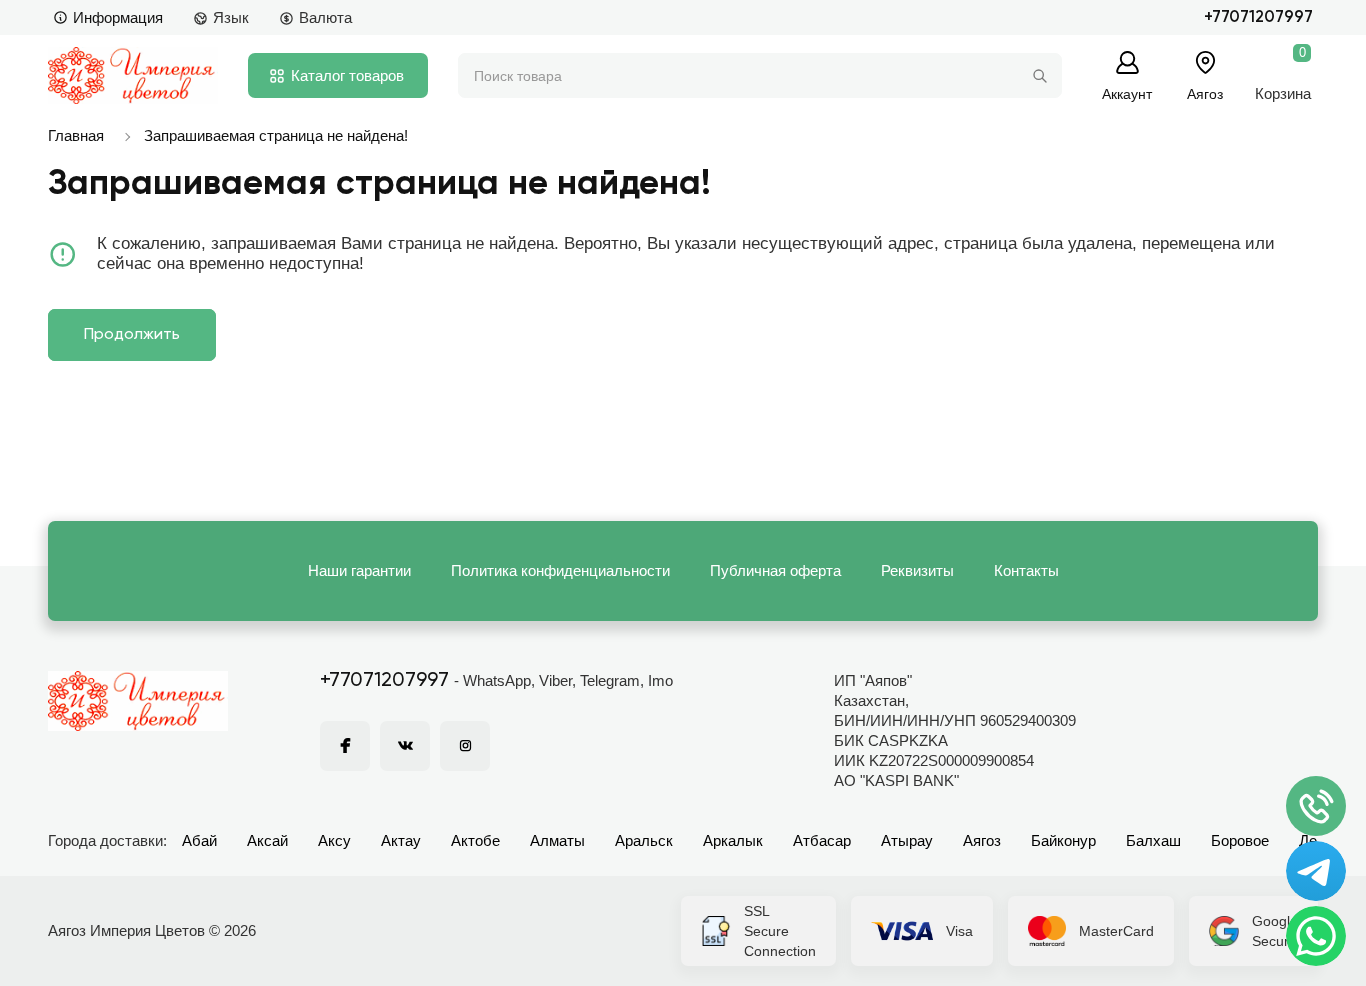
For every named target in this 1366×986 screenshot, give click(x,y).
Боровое (1240, 840)
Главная (76, 135)
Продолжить (132, 335)
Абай (199, 840)
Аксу (334, 840)
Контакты (1026, 570)
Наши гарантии (359, 570)
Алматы (557, 840)
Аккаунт (1127, 93)
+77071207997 (1258, 17)
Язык (231, 17)
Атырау (907, 840)
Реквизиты (917, 570)
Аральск (644, 840)
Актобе (475, 840)
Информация (118, 17)
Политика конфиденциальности (560, 570)
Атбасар (822, 840)
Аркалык (733, 840)
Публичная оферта (775, 570)
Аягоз (982, 840)
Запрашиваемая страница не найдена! (276, 135)
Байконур (1063, 840)
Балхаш (1153, 840)
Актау (401, 840)
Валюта (325, 17)
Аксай (267, 840)
